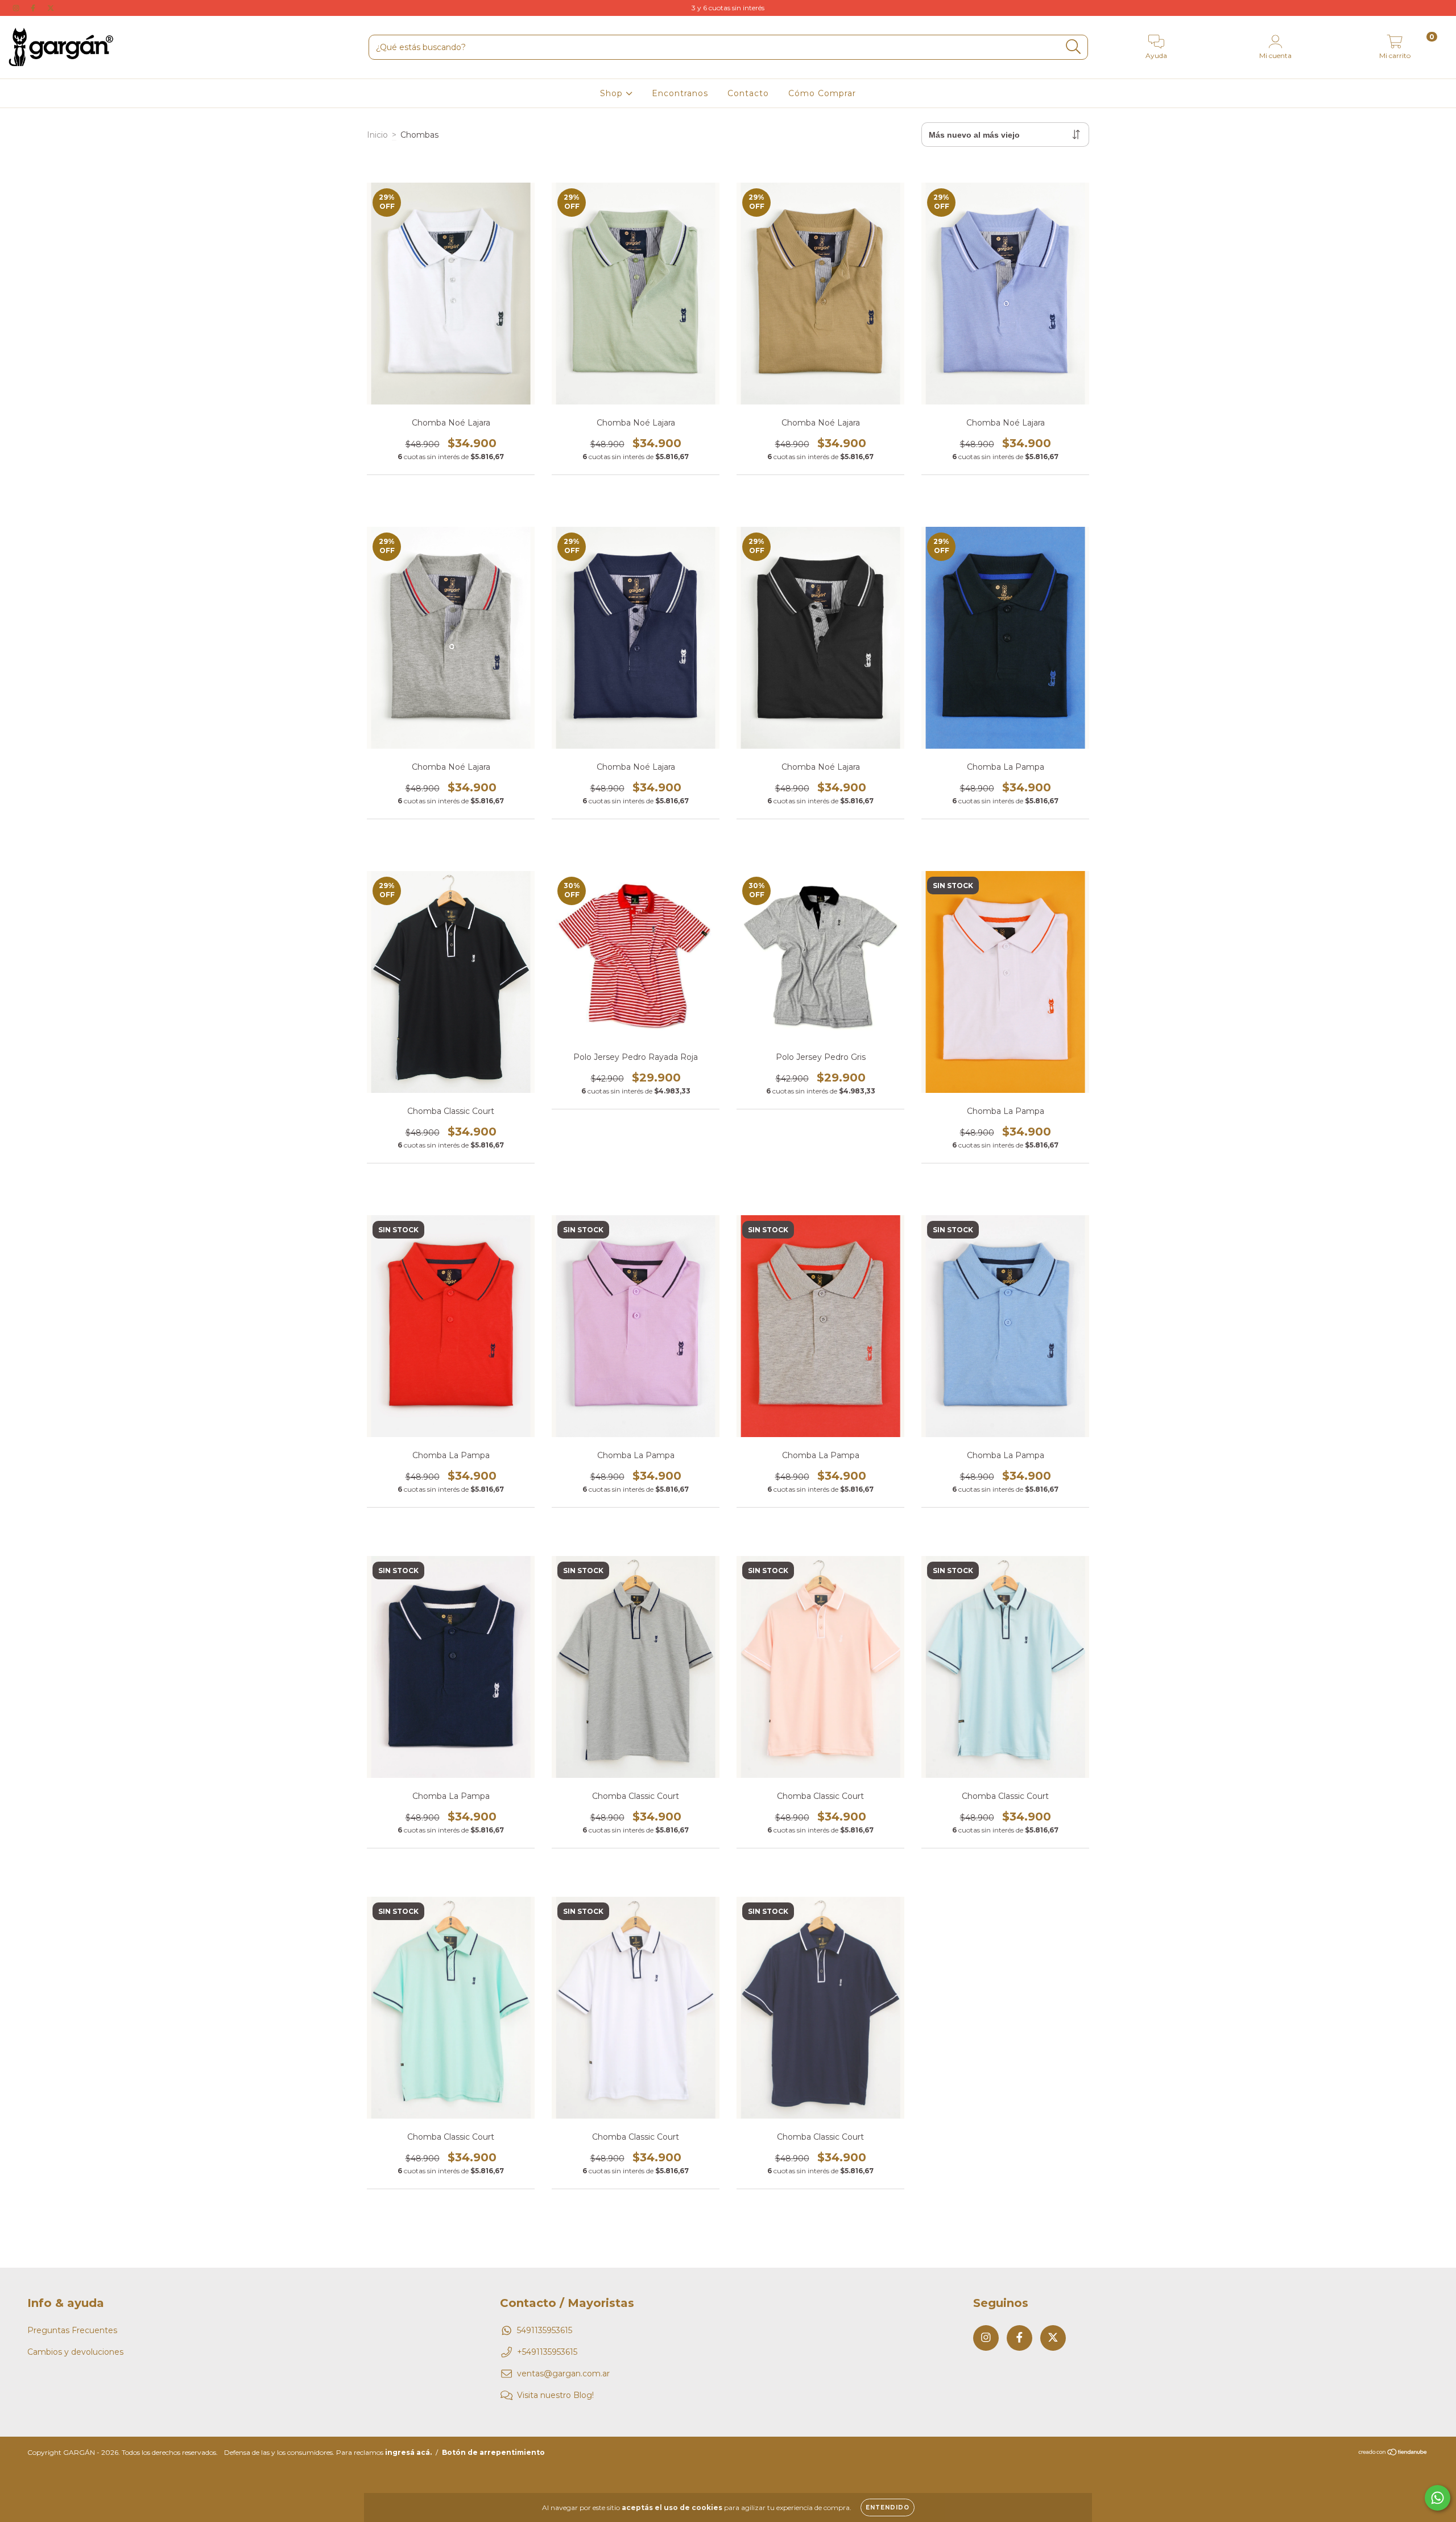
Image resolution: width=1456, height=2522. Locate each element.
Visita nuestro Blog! (555, 2395)
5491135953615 (545, 2330)
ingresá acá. (408, 2452)
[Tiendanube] (1393, 2453)
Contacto (748, 93)
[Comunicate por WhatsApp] (1438, 2498)
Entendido (888, 2507)
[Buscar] (1074, 47)
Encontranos (680, 93)
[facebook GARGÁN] (34, 8)
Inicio (377, 135)
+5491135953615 (547, 2352)
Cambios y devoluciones (75, 2352)
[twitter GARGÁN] (51, 8)
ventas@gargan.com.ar (563, 2374)
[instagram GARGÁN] (17, 8)
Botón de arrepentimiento (493, 2452)
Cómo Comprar (822, 93)
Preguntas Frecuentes (72, 2330)
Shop (613, 93)
